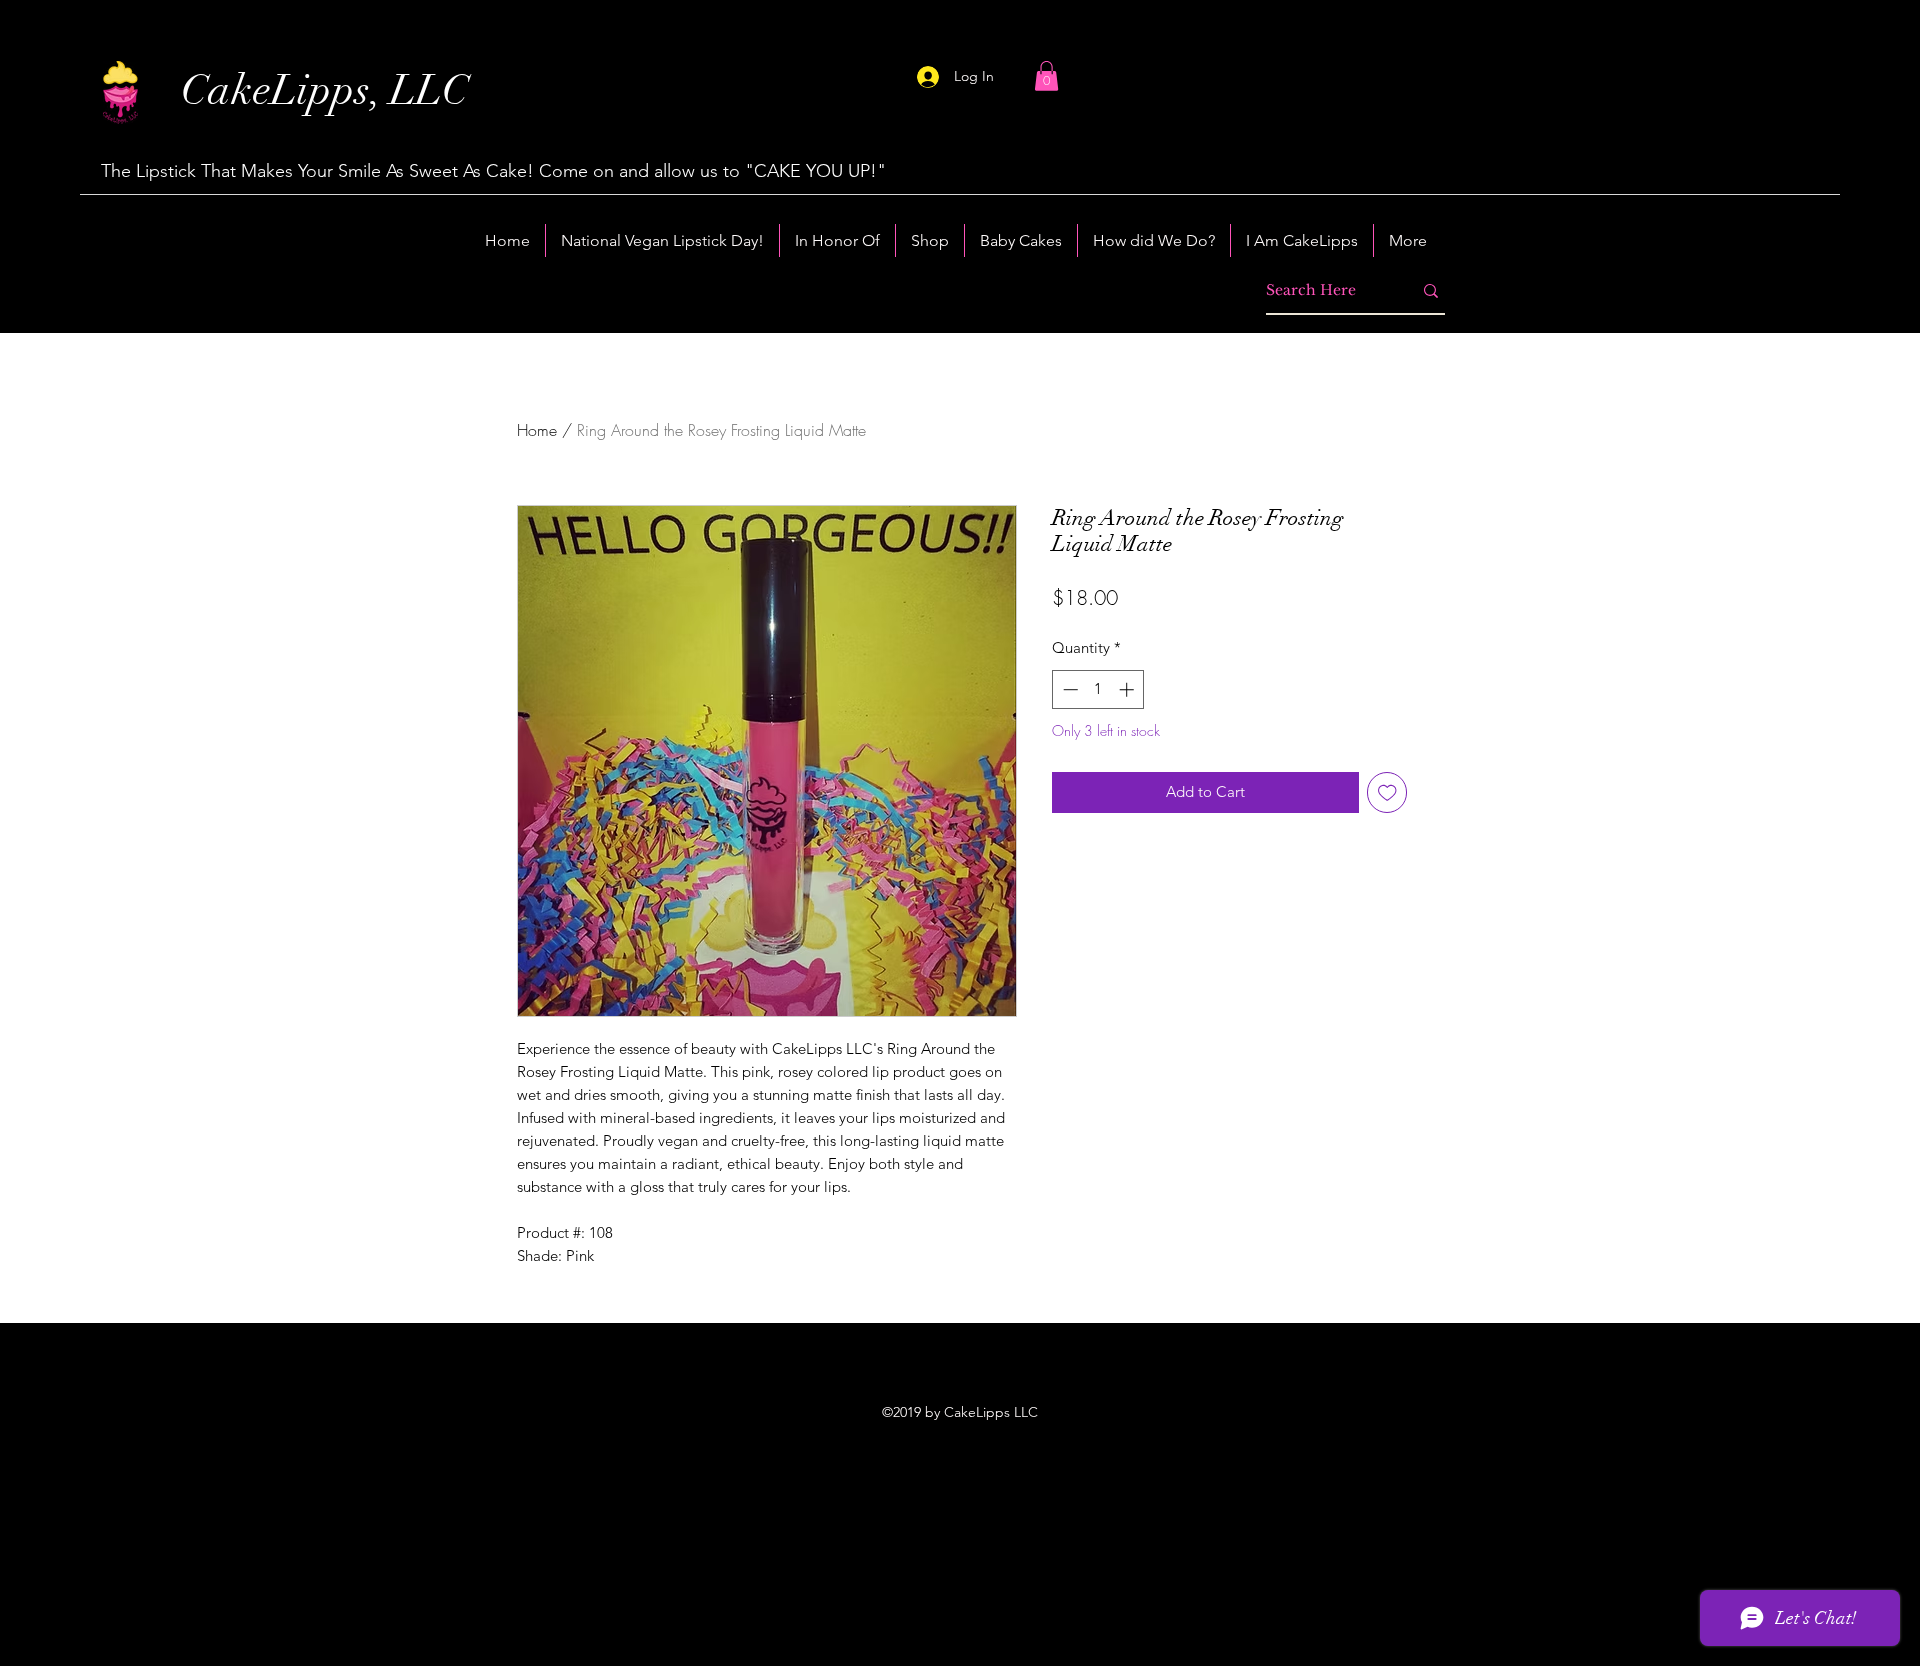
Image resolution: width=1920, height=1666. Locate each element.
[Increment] (1128, 689)
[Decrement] (1068, 689)
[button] (1046, 76)
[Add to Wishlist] (1387, 792)
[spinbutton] (1098, 689)
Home (537, 430)
